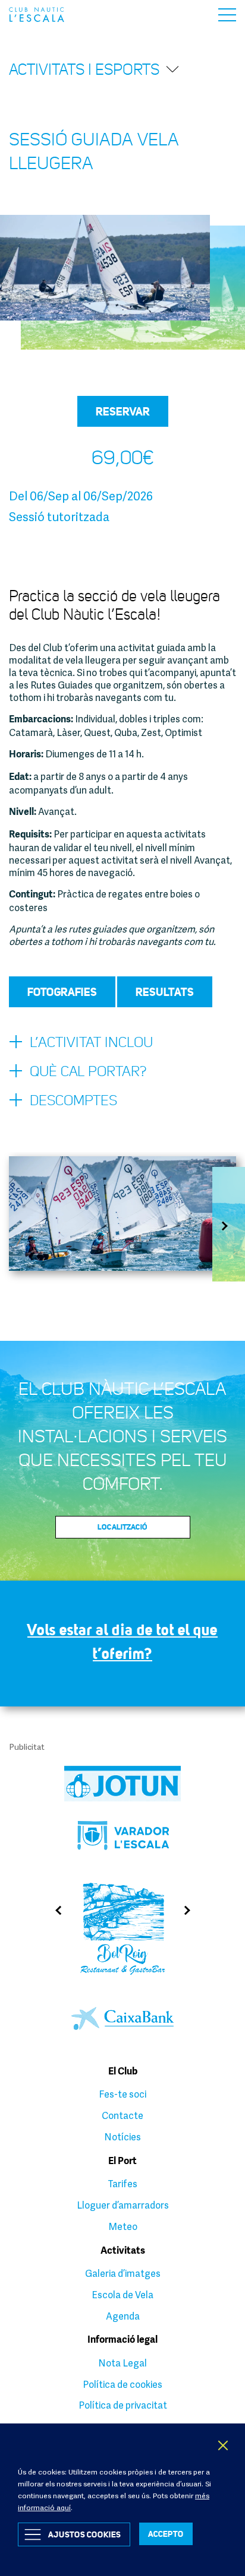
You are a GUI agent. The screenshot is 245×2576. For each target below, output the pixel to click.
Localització (122, 1527)
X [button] (224, 2445)
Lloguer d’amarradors (123, 2205)
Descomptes (73, 1100)
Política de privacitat (123, 2405)
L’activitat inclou (91, 1042)
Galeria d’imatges (123, 2273)
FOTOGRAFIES (62, 992)
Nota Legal (122, 2363)
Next (229, 1226)
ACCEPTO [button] (166, 2534)
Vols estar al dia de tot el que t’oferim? (122, 1641)
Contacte (122, 2115)
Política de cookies (122, 2384)
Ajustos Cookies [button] (84, 2534)
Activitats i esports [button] (84, 69)
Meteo (123, 2226)
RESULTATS (165, 992)
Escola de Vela (122, 2295)
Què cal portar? (88, 1071)
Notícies (122, 2137)
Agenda (123, 2316)
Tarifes (122, 2184)
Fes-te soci (122, 2094)
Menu (227, 15)
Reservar (123, 411)
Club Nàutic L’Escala (37, 15)
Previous (54, 1910)
